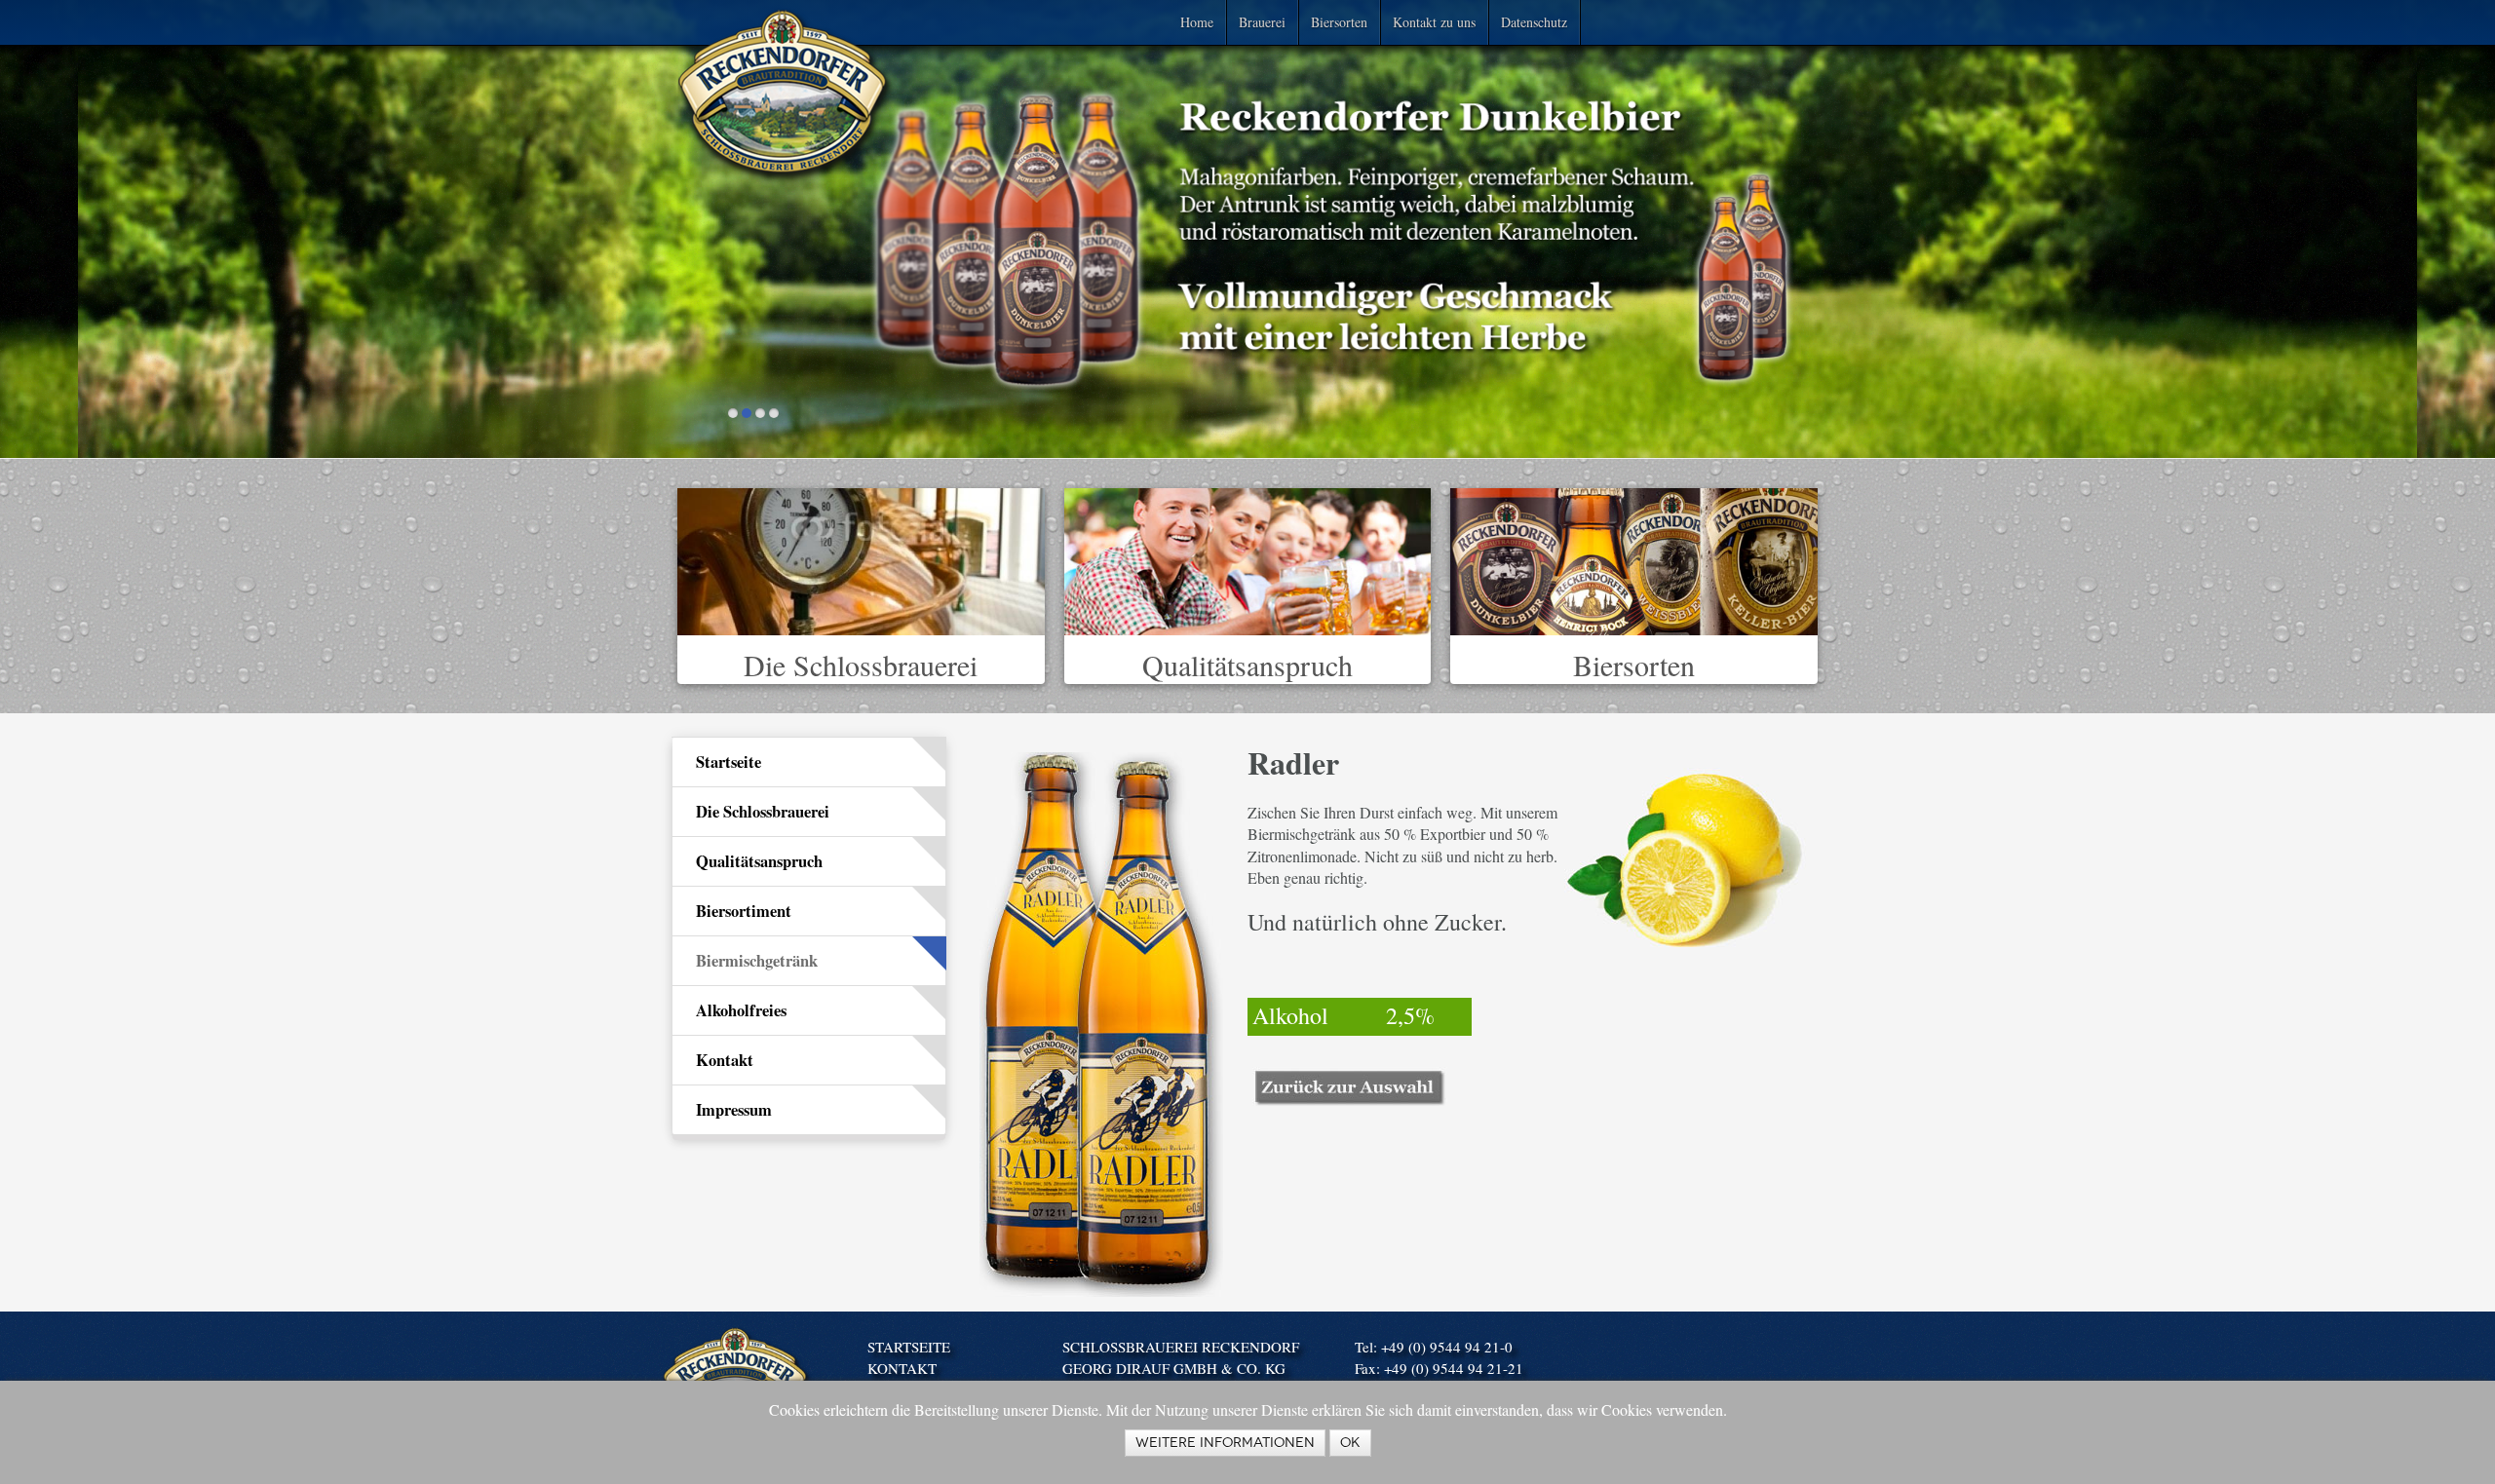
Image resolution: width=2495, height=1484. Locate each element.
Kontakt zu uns (1434, 22)
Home (1197, 22)
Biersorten (1339, 22)
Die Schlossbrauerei (861, 665)
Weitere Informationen (1225, 1443)
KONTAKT (902, 1368)
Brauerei (1262, 22)
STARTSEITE (909, 1347)
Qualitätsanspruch (1247, 665)
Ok (1350, 1443)
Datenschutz (1534, 22)
